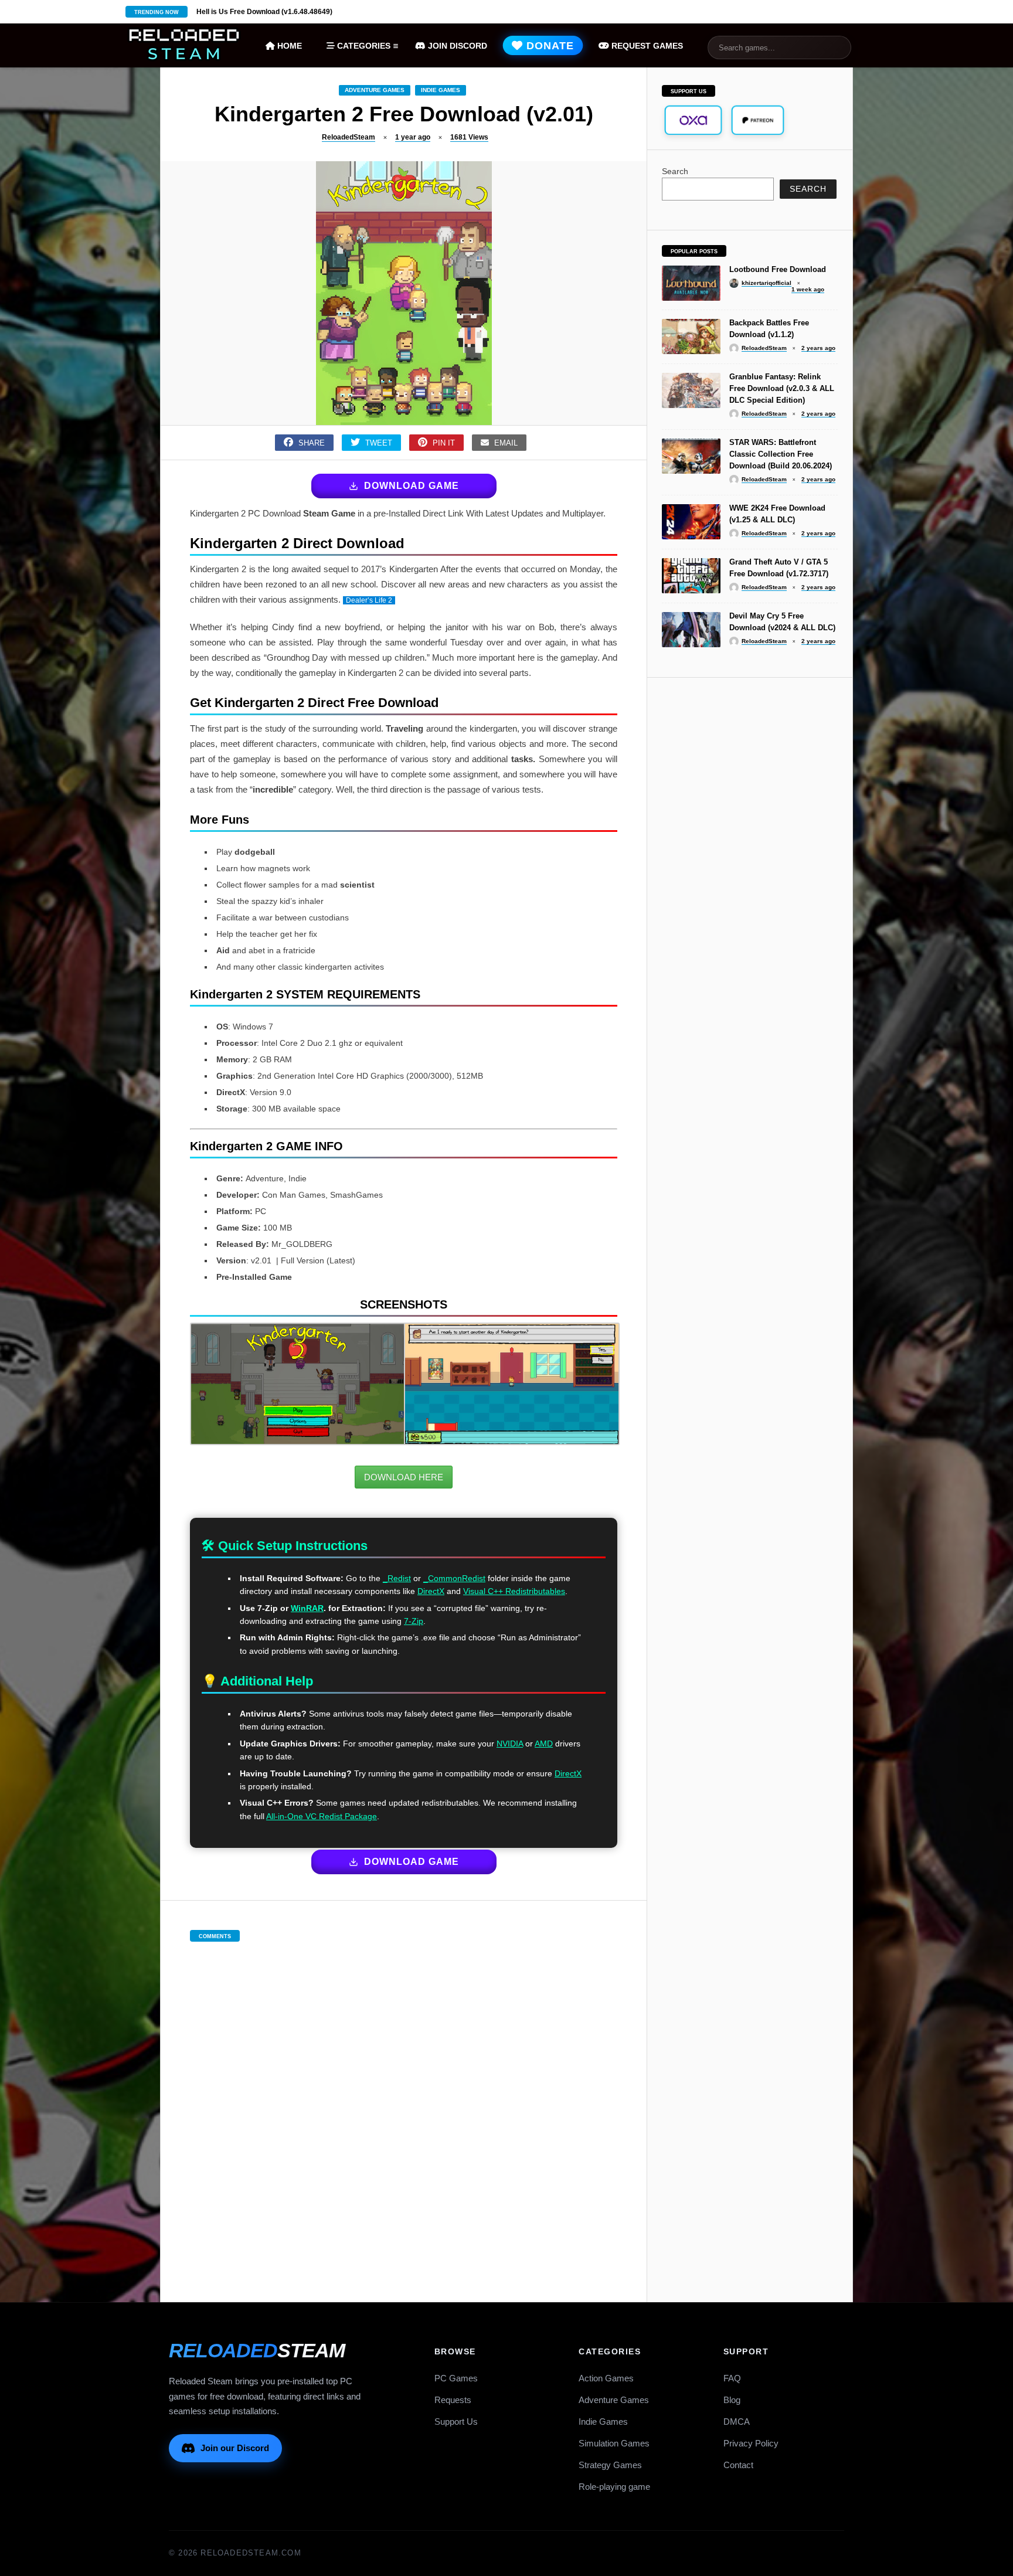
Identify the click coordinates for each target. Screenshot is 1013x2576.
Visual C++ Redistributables (514, 1591)
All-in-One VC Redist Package (322, 1816)
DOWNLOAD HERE (404, 1477)
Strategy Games (610, 2465)
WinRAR (307, 1608)
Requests (453, 2400)
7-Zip (414, 1621)
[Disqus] (404, 2110)
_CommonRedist (454, 1578)
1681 (469, 137)
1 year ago (413, 137)
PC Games (456, 2378)
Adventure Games (375, 90)
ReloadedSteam (349, 137)
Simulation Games (614, 2443)
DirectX (431, 1591)
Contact (738, 2465)
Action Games (606, 2378)
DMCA (737, 2422)
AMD (544, 1744)
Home (288, 46)
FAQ (732, 2378)
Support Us (456, 2422)
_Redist (397, 1578)
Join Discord (456, 46)
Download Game (412, 486)
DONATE (549, 46)
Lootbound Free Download (778, 269)
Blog (732, 2400)
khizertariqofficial (766, 283)
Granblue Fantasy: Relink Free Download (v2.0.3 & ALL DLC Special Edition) (782, 388)
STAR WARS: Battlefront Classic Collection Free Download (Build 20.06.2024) (781, 454)
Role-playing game (614, 2487)
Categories (363, 46)
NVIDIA (510, 1744)
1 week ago (808, 289)
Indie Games (441, 90)
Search (675, 171)
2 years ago (818, 348)
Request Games (646, 46)
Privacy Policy (751, 2443)
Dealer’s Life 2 (369, 600)
